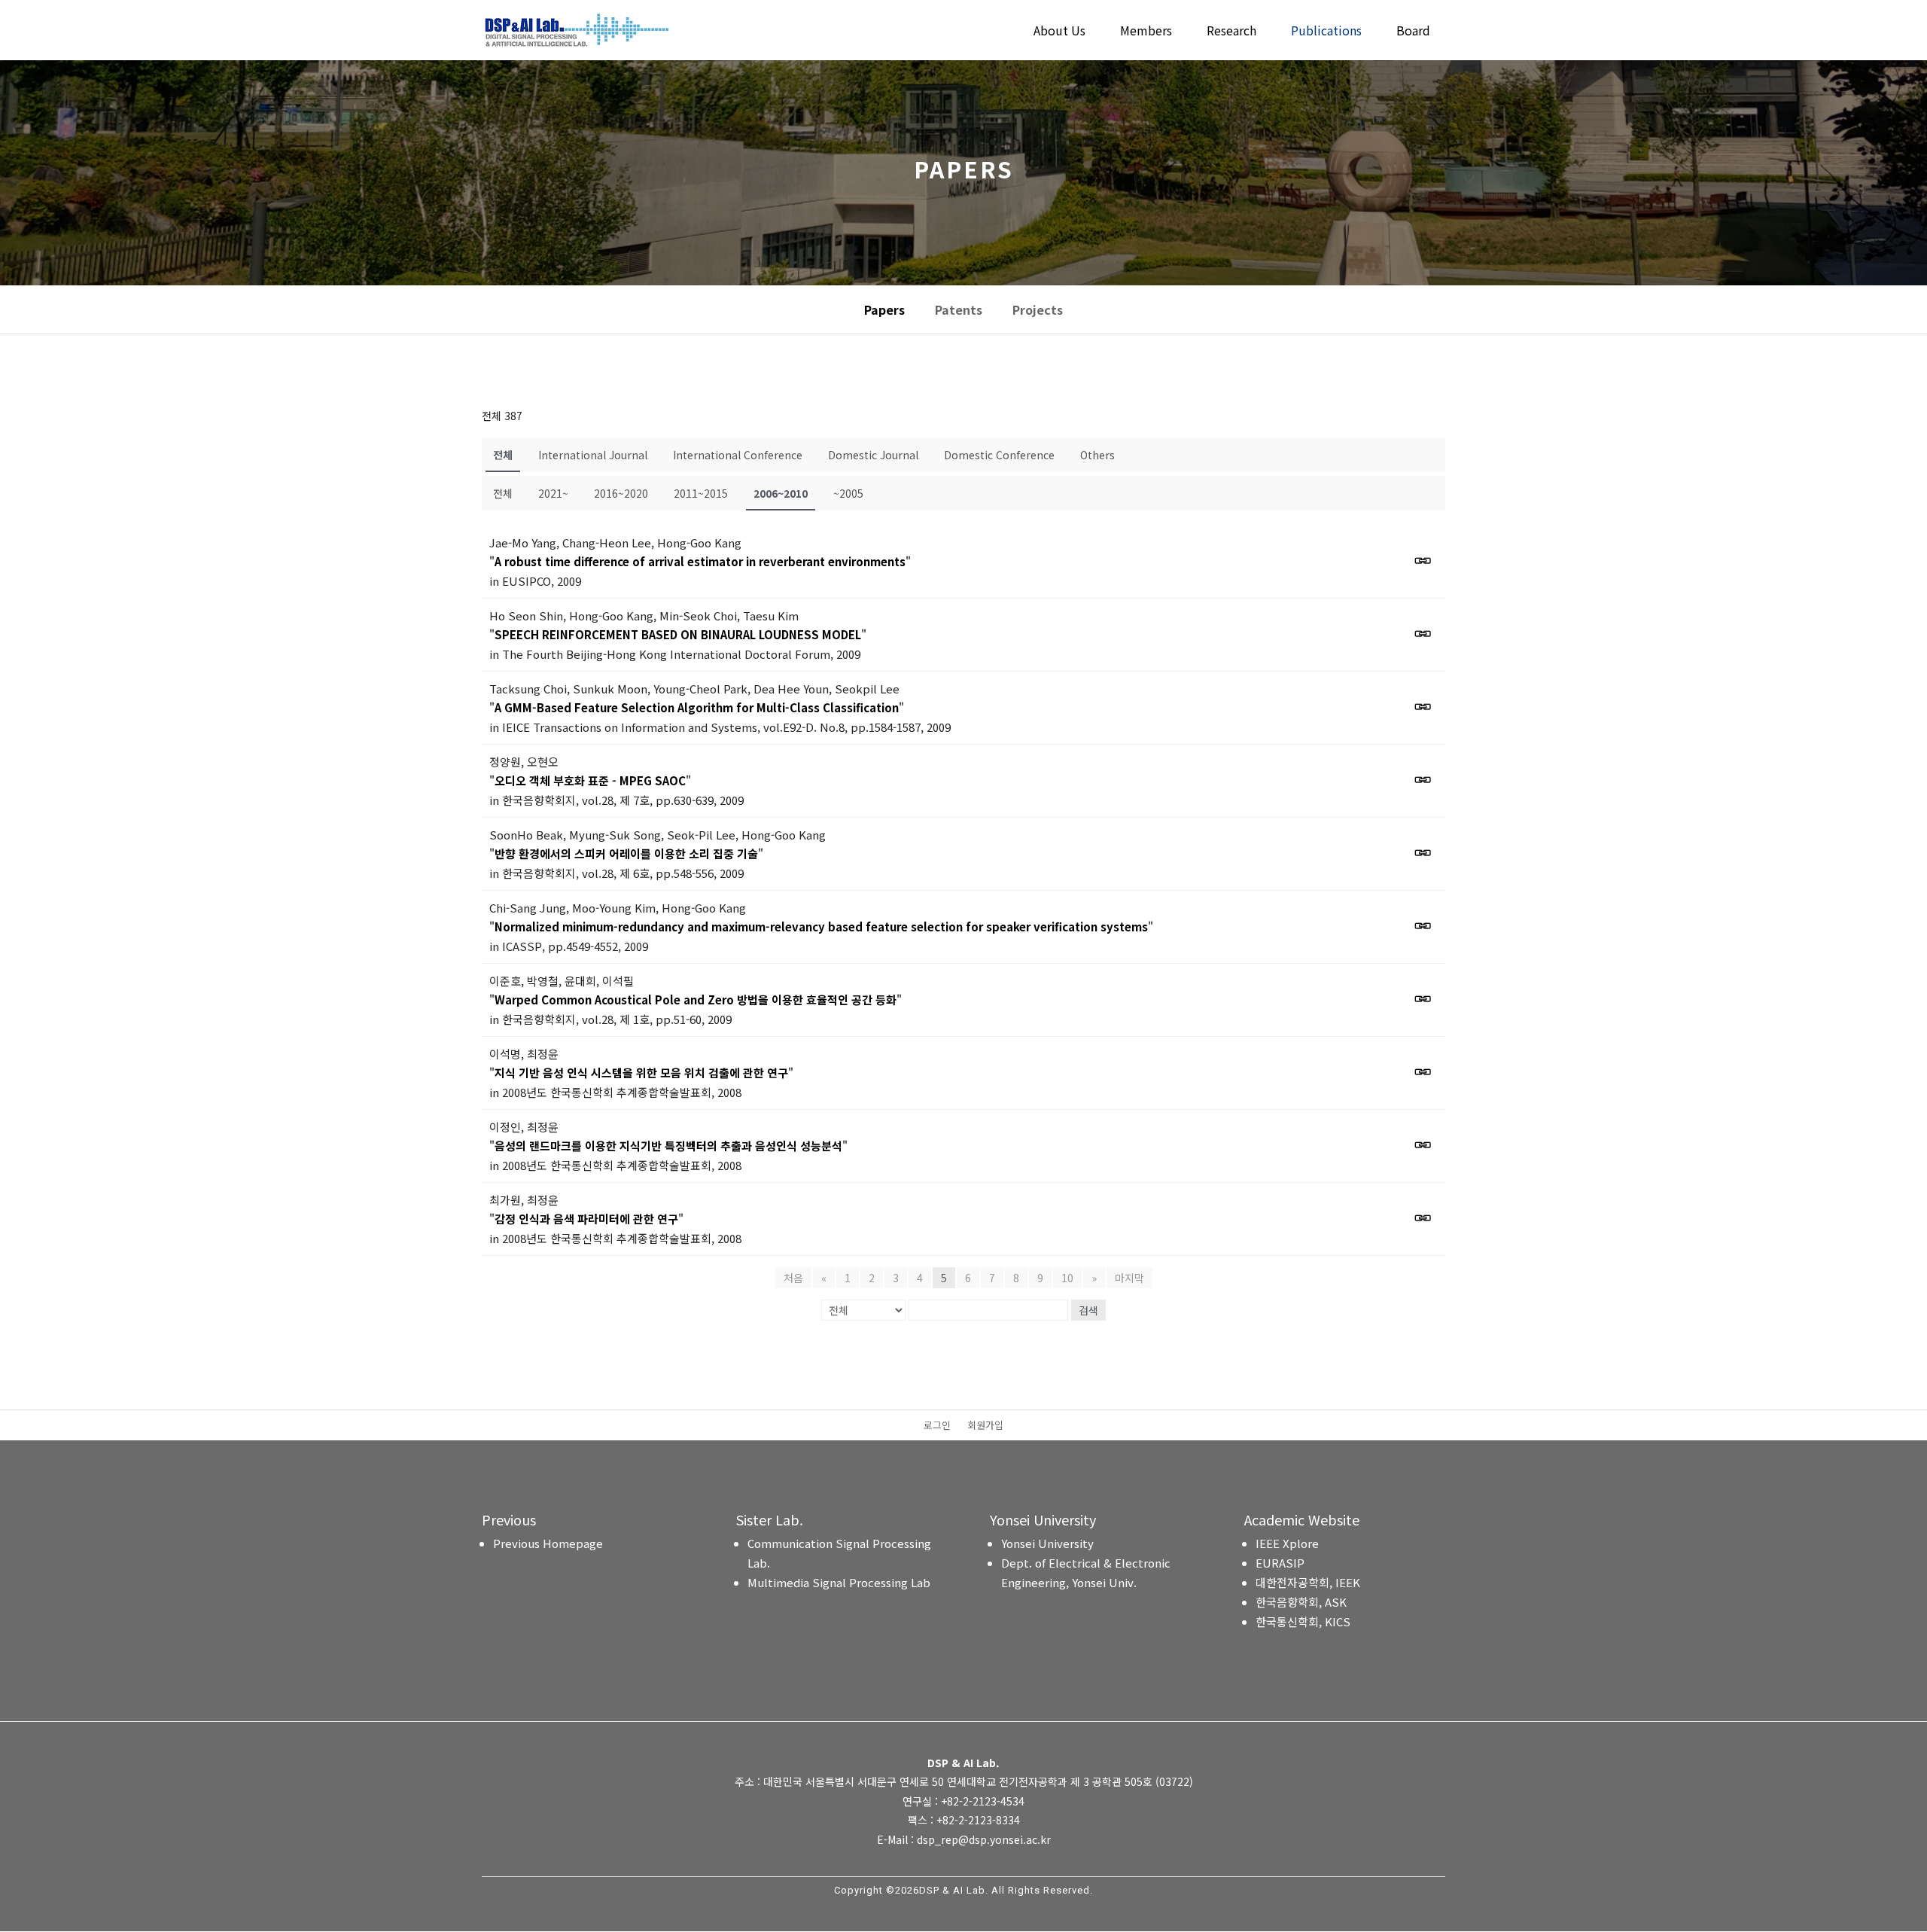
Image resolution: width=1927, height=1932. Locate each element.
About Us (1059, 32)
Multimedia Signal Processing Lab (839, 1582)
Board (1413, 32)
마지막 (1129, 1278)
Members (1146, 32)
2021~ (553, 493)
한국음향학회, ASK (1301, 1602)
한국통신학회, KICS (1303, 1621)
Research (1231, 32)
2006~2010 (781, 493)
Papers (884, 309)
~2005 (848, 493)
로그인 (937, 1426)
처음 (793, 1278)
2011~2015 (701, 493)
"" (700, 561)
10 (1067, 1278)
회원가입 (985, 1426)
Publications (1326, 32)
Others (1097, 455)
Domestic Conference (999, 455)
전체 (503, 455)
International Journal (593, 455)
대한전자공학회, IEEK (1308, 1582)
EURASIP (1280, 1563)
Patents (959, 309)
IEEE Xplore (1287, 1543)
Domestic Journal (873, 455)
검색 (1088, 1310)
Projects (1038, 309)
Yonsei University (1047, 1543)
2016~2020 (621, 493)
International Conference (738, 455)
